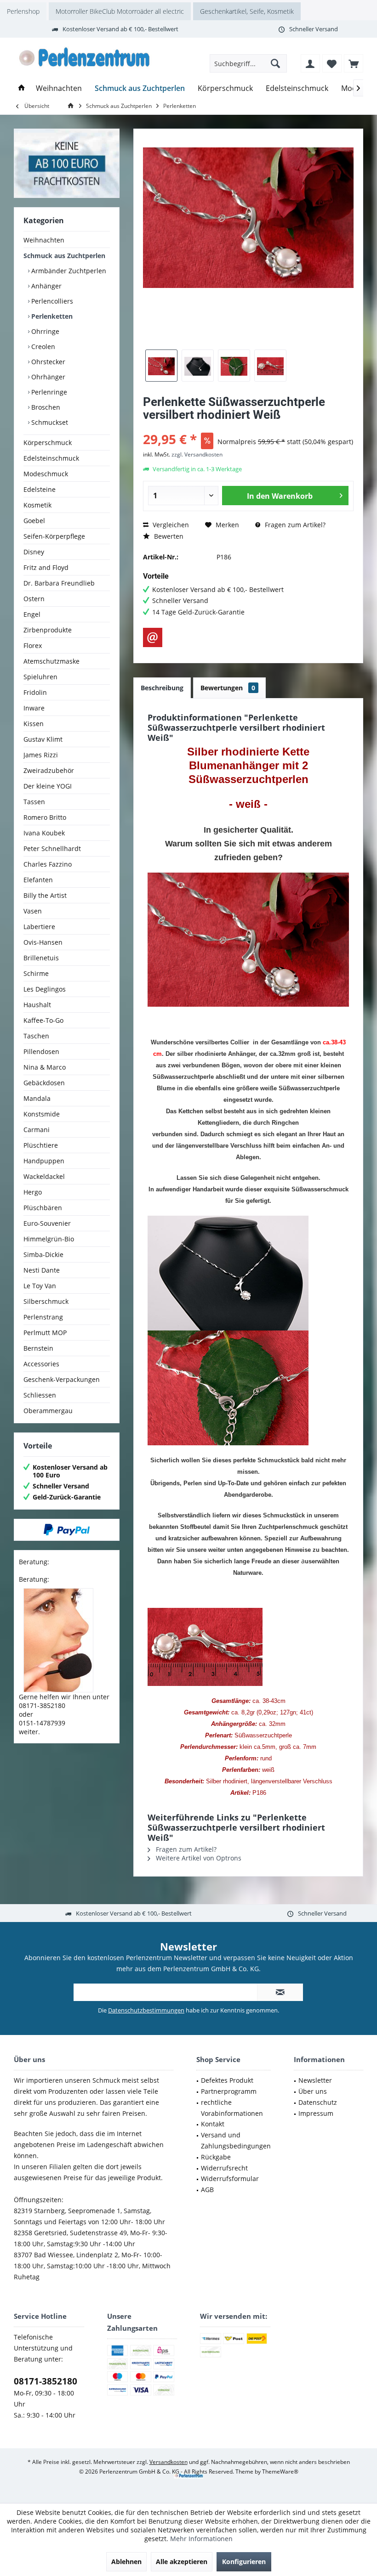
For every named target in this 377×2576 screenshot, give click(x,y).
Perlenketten (51, 316)
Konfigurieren (244, 2562)
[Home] (22, 88)
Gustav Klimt (43, 739)
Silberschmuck (46, 1301)
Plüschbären (43, 1208)
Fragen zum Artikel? (294, 525)
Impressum (316, 2113)
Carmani (37, 1130)
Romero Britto (45, 817)
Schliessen (40, 1395)
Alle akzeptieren (182, 2562)
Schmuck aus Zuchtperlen (64, 256)
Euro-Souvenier (47, 1223)
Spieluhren (40, 677)
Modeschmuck (46, 474)
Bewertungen (228, 688)
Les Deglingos (45, 989)
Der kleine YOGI (48, 786)
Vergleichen (170, 525)
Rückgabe (216, 2157)
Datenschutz (318, 2102)
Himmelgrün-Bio (49, 1239)
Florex (33, 645)
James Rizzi (41, 755)
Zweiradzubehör (49, 770)
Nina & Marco (45, 1067)
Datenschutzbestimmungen (146, 2010)
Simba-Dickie (43, 1254)
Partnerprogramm (229, 2091)
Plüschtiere (41, 1145)
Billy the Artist (45, 895)
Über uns (313, 2091)
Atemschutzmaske (51, 661)
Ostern (34, 599)
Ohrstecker (47, 362)
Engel (32, 614)
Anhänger (46, 286)
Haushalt (37, 1005)
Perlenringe (48, 392)
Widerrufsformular (230, 2179)
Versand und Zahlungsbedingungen (236, 2140)
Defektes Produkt (227, 2080)
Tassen (34, 802)
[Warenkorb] (354, 63)
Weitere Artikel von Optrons (198, 1858)
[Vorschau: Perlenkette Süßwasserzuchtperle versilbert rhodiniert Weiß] (161, 366)
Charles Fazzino (48, 864)
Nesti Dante (42, 1270)
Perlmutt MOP (45, 1333)
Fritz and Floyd (46, 567)
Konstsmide (42, 1114)
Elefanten (38, 880)
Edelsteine (40, 489)
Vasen (33, 911)
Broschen (45, 407)
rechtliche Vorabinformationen (232, 2108)
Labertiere (39, 927)
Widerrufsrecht (224, 2168)
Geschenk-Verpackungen (62, 1379)
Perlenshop (23, 11)
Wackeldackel (44, 1176)
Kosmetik (37, 505)
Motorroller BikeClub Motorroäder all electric (120, 11)
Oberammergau (48, 1411)
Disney (34, 552)
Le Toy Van (40, 1286)
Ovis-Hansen (43, 942)
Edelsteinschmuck (51, 458)
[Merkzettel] (332, 63)
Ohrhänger (47, 377)
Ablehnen (126, 2562)
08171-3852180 (46, 2381)
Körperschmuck (48, 442)
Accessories (41, 1364)
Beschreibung (162, 688)
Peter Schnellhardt (52, 848)
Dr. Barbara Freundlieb (59, 583)
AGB (207, 2190)
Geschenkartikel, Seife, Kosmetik (247, 11)
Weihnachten (44, 240)
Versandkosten (169, 2462)
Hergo (33, 1192)
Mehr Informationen (201, 2539)
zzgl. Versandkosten (197, 454)
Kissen (34, 724)
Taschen (36, 1036)
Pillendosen (41, 1051)
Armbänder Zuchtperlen (68, 271)
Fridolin (35, 692)
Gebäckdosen (44, 1083)
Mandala (37, 1098)
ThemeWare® (280, 2472)
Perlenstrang (43, 1317)
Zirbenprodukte (48, 630)
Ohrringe (44, 331)
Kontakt (213, 2124)
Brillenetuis (41, 958)
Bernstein (38, 1348)
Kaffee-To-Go (43, 1020)
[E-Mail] (153, 637)
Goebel (34, 521)
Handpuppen (44, 1161)
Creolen (42, 347)
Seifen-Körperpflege (54, 536)
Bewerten (168, 536)
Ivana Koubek (44, 833)
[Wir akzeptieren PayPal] (67, 1530)
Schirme (36, 973)
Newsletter (315, 2080)
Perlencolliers (51, 301)
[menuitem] (354, 63)
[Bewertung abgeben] (248, 427)
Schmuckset (49, 422)
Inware (34, 708)
